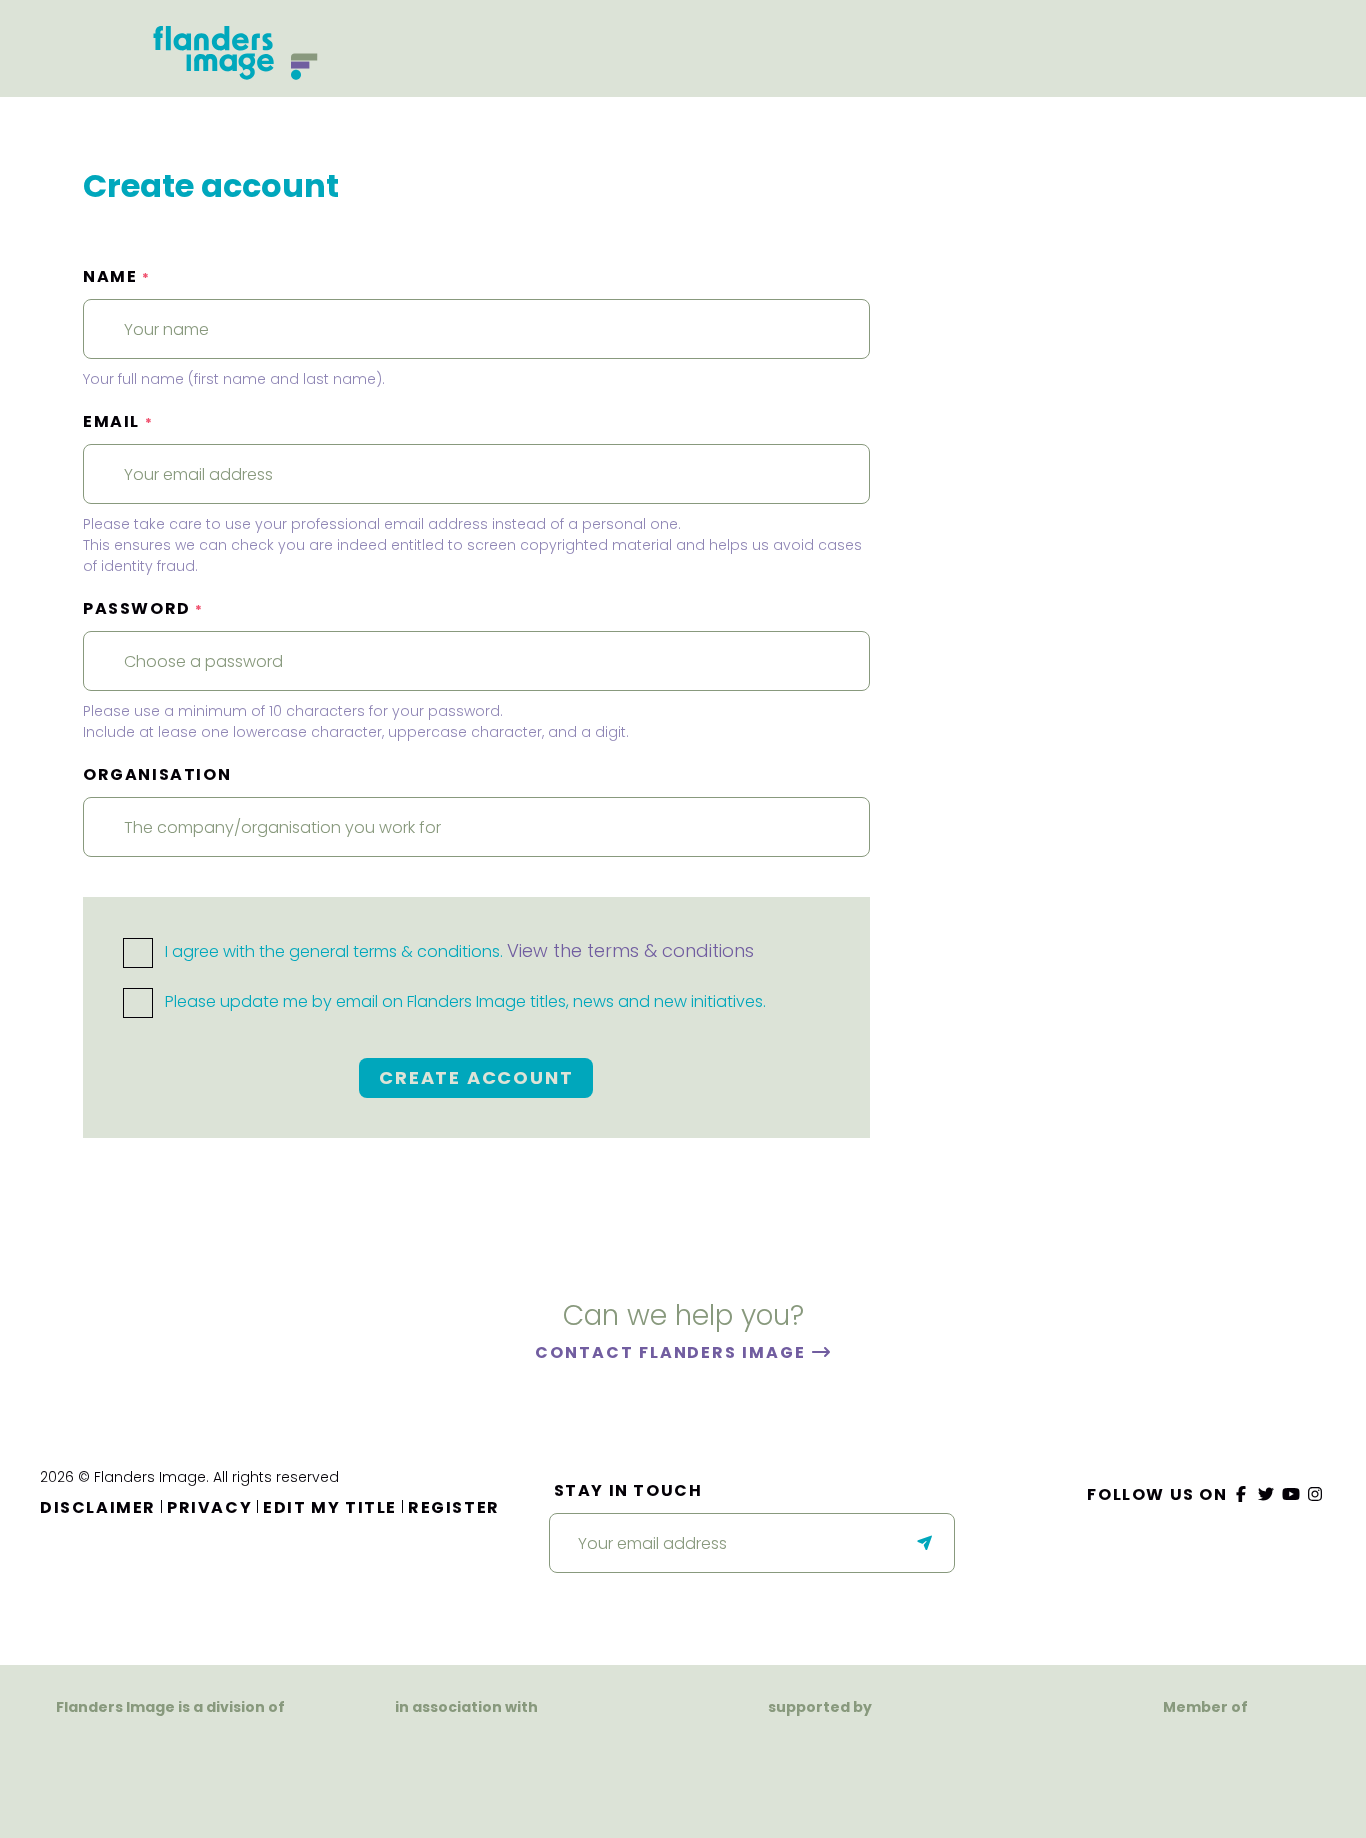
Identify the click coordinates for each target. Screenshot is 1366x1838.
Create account (476, 1077)
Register (454, 1507)
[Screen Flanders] (467, 1765)
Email (118, 421)
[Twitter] (1267, 1494)
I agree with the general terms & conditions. (457, 951)
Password (143, 608)
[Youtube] (1291, 1494)
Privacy (209, 1507)
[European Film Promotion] (1205, 1769)
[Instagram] (1316, 1494)
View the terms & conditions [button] (630, 950)
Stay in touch (628, 1490)
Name (117, 276)
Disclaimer (98, 1507)
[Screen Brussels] (898, 1757)
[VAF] (171, 1745)
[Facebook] (1242, 1494)
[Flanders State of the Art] (750, 1757)
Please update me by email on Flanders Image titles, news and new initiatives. (463, 1001)
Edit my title (330, 1507)
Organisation (157, 774)
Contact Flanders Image (672, 1352)
